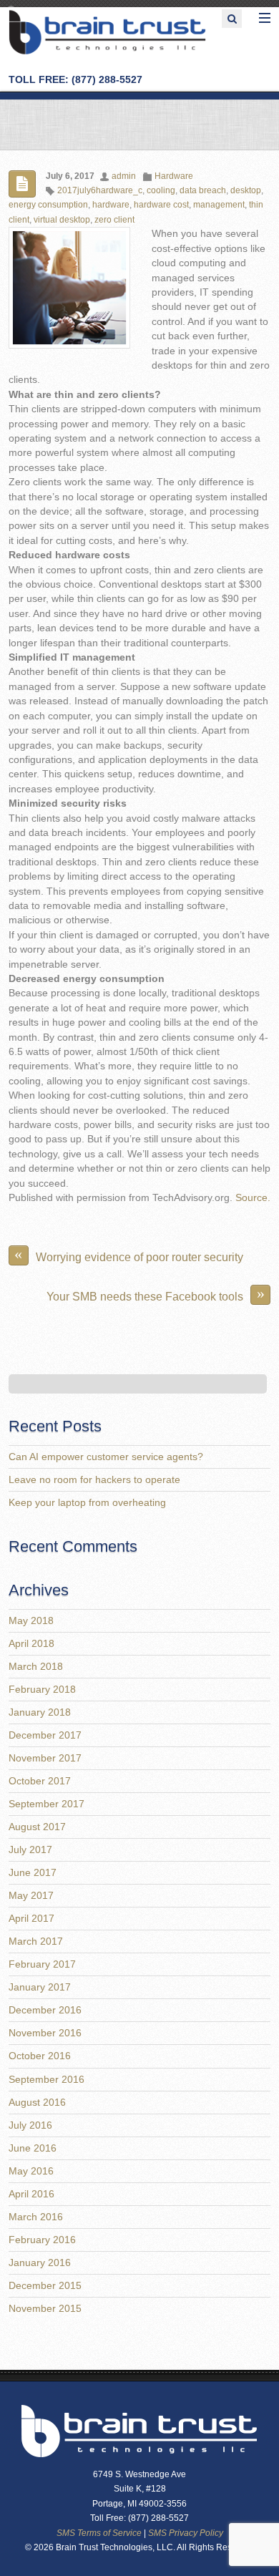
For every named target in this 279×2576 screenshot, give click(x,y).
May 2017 (31, 1896)
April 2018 (31, 1644)
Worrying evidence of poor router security (129, 1254)
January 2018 (40, 1712)
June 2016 (33, 2148)
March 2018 (36, 1667)
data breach (203, 190)
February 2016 (42, 2240)
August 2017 (37, 1827)
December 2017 (45, 1735)
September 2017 (46, 1804)
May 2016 (31, 2171)
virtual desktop (62, 220)
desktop (246, 190)
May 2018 (31, 1621)
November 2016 (45, 2033)
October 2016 (40, 2056)
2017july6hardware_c (100, 190)
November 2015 (45, 2309)
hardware (111, 205)
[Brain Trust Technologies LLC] (108, 52)
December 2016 (45, 2010)
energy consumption (48, 205)
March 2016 (36, 2217)
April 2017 (31, 1919)
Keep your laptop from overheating (87, 1503)
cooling (161, 190)
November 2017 (45, 1758)
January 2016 (40, 2263)
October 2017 (40, 1781)
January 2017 (40, 1987)
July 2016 (30, 2125)
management (219, 205)
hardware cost (161, 205)
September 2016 (46, 2080)
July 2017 (30, 1850)
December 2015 (45, 2286)
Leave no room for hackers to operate (94, 1480)
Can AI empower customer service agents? (106, 1457)
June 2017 (33, 1873)
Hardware (174, 176)
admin (124, 176)
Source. (253, 1198)
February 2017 (42, 1964)
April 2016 (31, 2194)
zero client (114, 220)
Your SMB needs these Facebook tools (156, 1294)
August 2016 (37, 2103)
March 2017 (36, 1941)
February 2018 (42, 1690)
